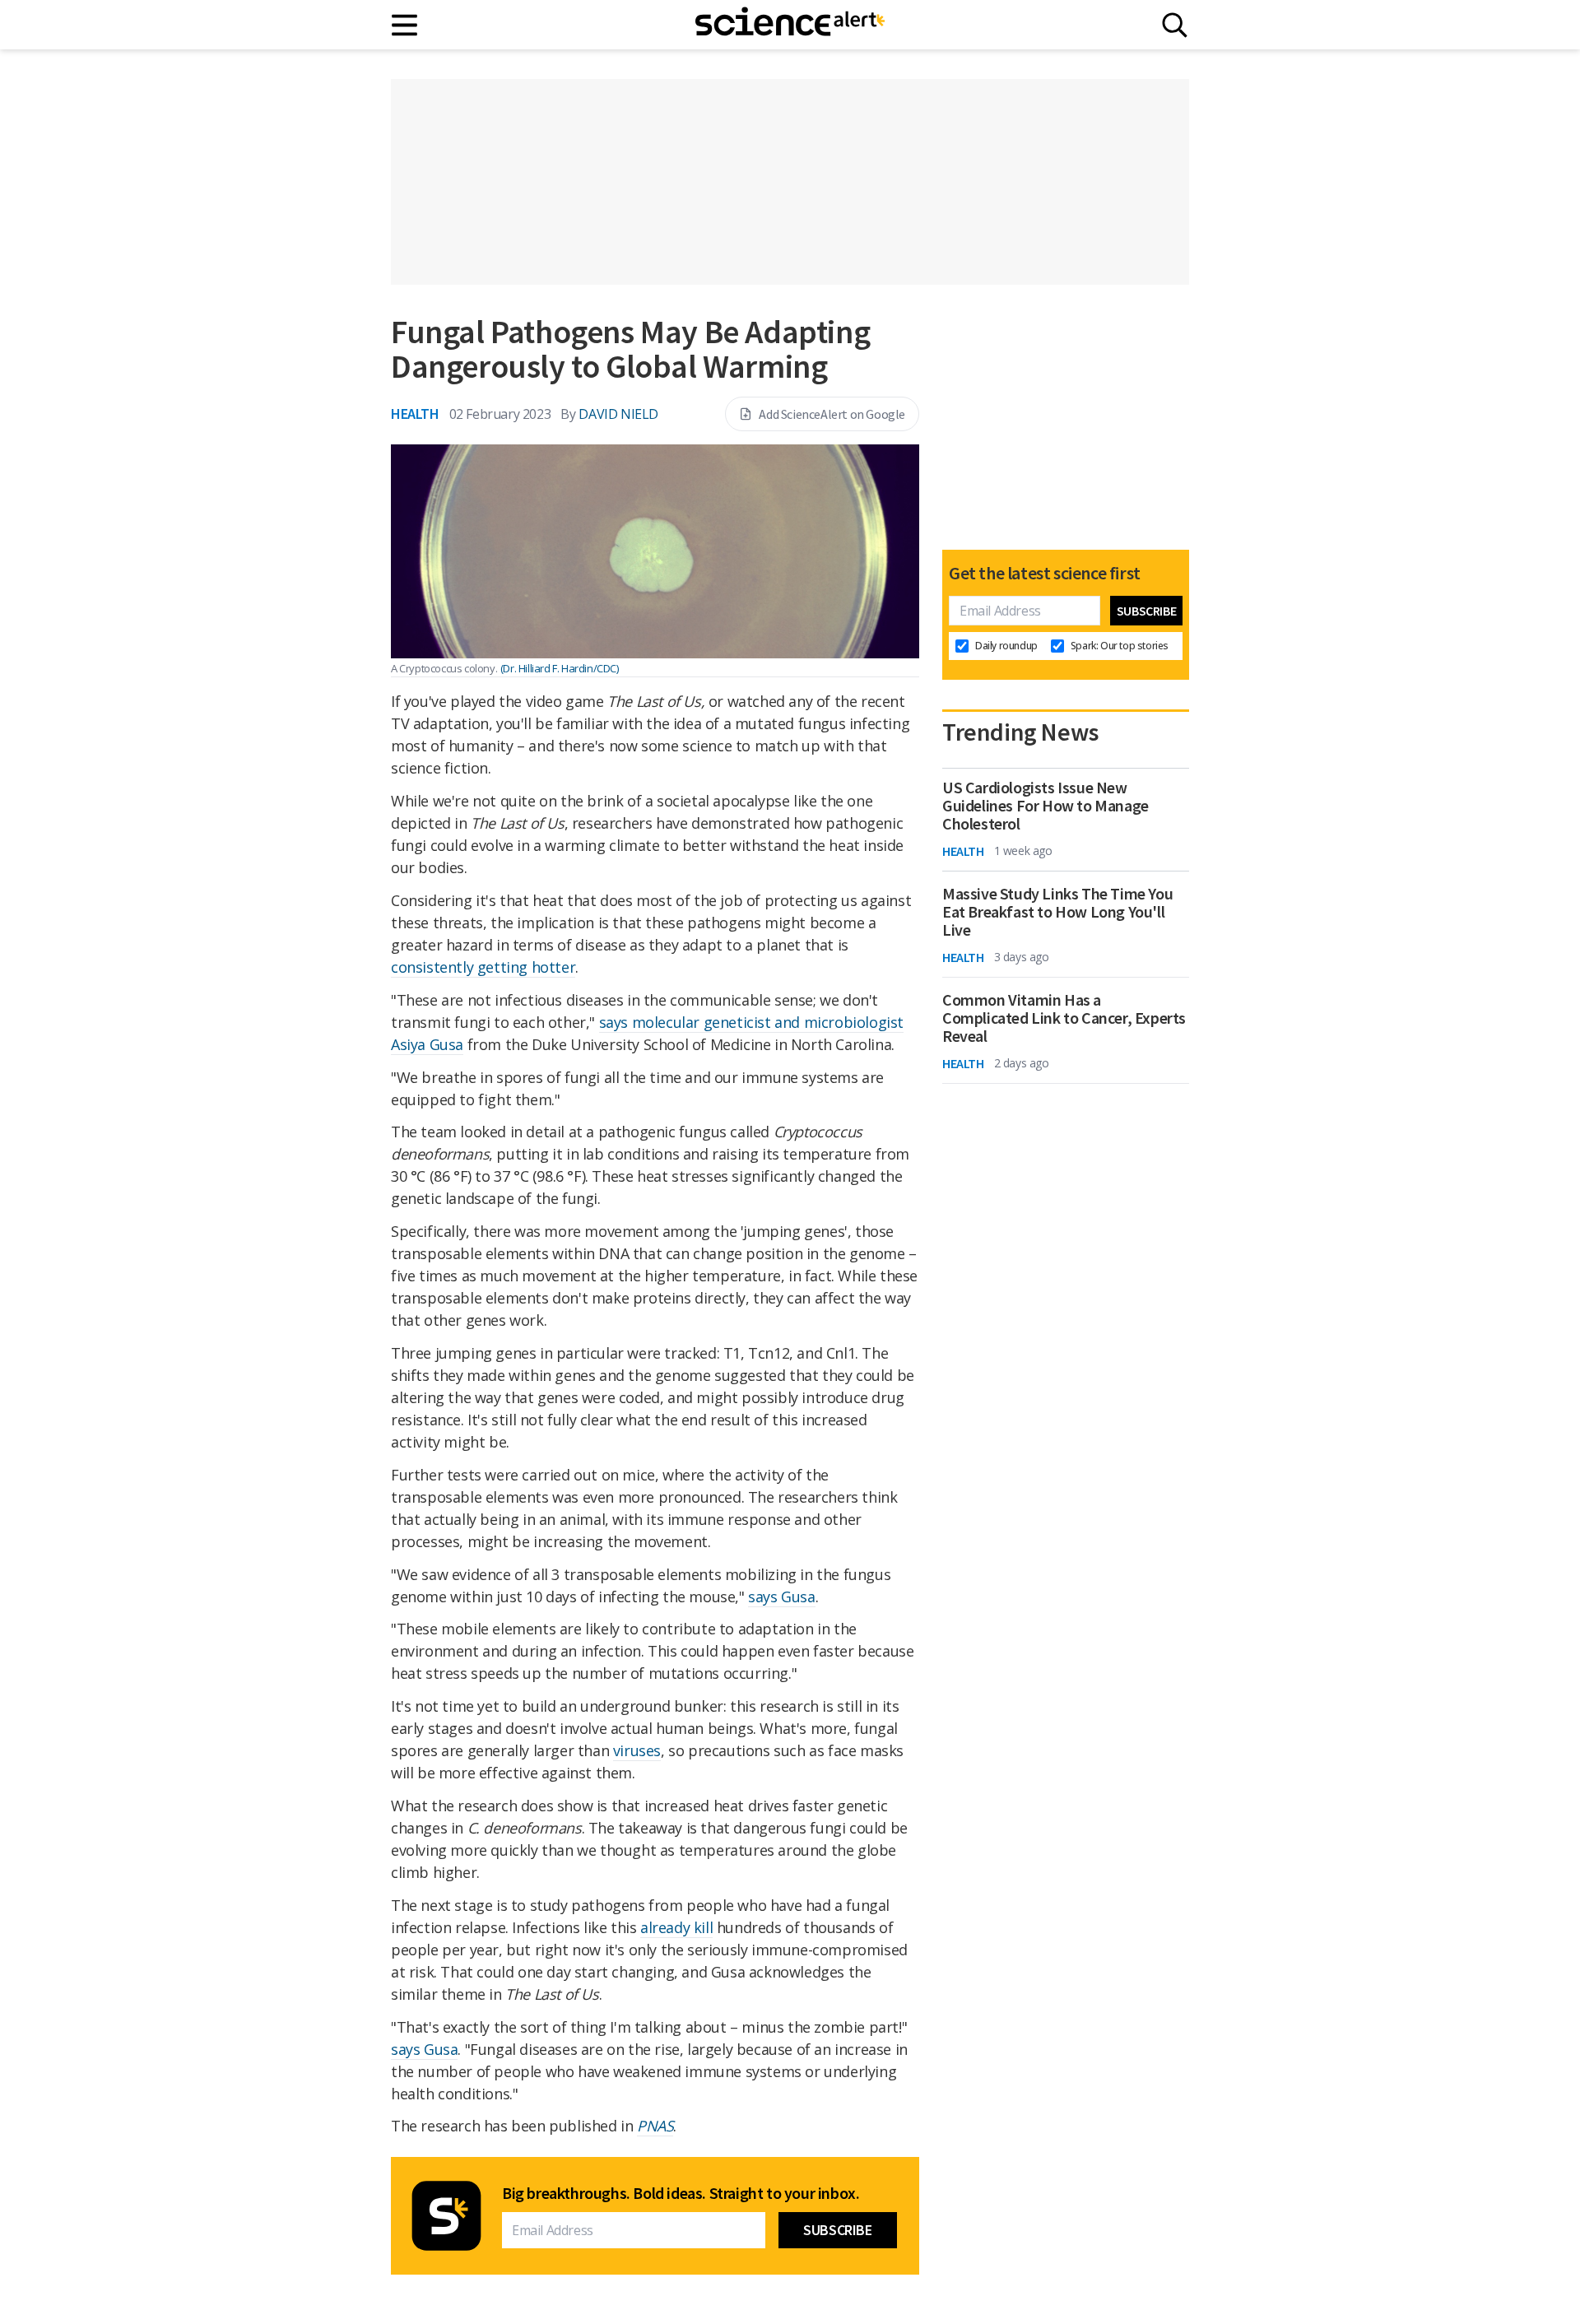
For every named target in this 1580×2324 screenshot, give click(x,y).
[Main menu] (405, 25)
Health (415, 414)
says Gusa (781, 1597)
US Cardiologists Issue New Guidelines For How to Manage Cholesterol (1046, 806)
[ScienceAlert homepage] (790, 25)
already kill (676, 1927)
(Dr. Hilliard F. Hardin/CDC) (560, 668)
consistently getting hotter (483, 967)
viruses (637, 1750)
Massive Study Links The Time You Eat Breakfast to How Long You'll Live (1057, 912)
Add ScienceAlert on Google (832, 414)
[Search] (1175, 25)
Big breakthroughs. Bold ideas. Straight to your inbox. (681, 2193)
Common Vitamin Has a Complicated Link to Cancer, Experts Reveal (1064, 1018)
